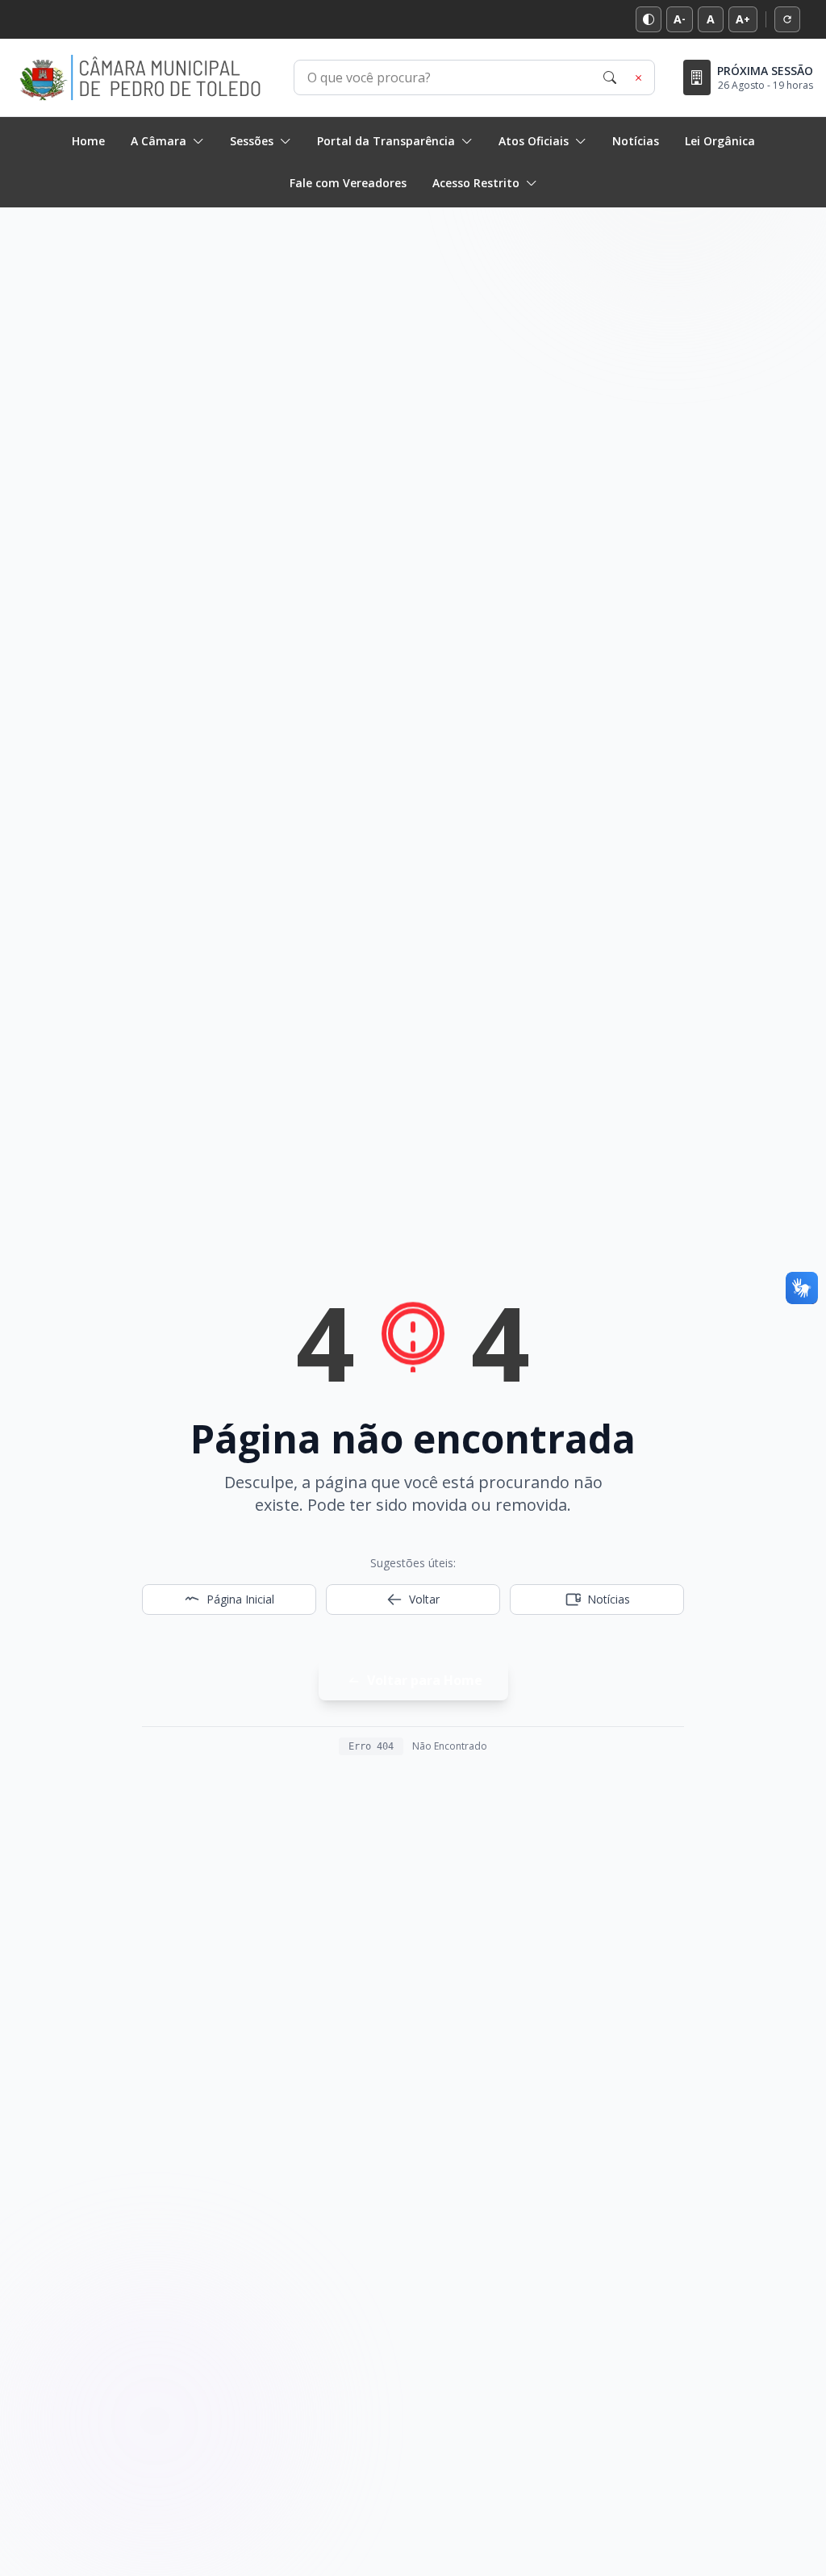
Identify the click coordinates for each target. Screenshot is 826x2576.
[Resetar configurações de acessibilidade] (787, 19)
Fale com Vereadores (348, 183)
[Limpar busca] (639, 77)
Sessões (252, 141)
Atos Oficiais (534, 141)
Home (88, 141)
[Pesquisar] (610, 77)
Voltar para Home (425, 1680)
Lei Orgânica (720, 141)
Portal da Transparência (386, 141)
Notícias (636, 141)
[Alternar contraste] (649, 19)
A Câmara (159, 141)
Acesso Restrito (476, 183)
